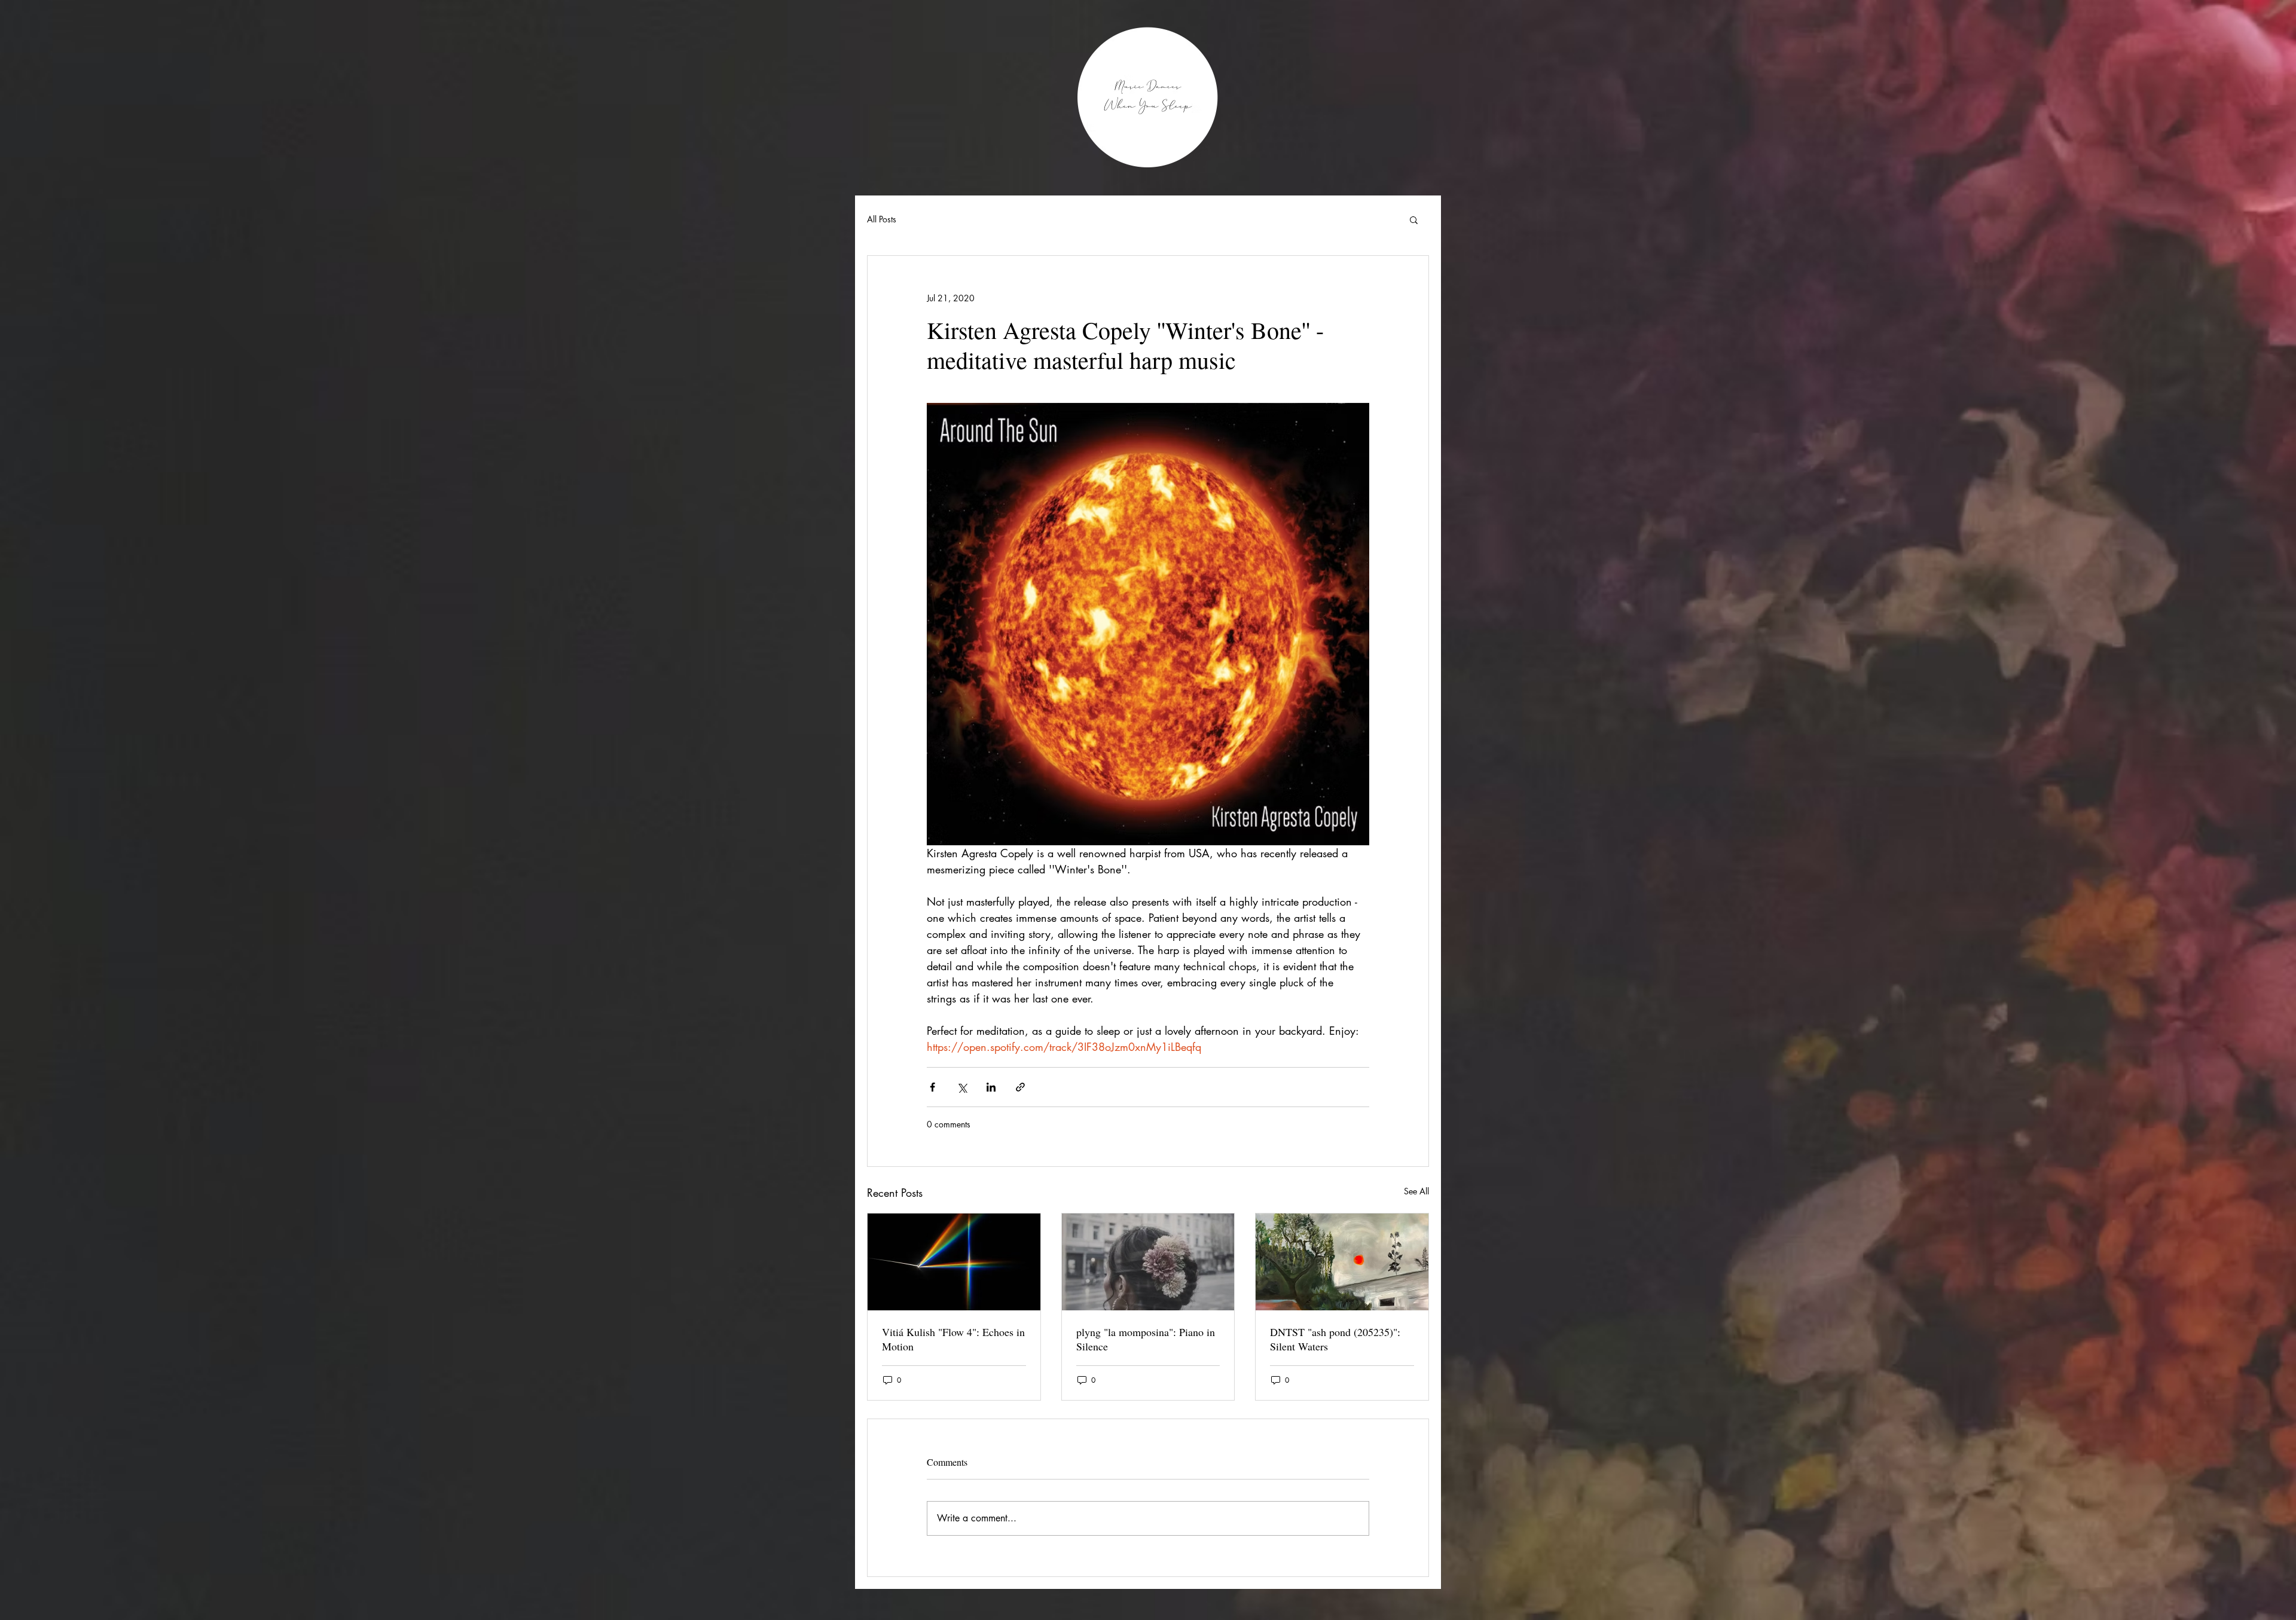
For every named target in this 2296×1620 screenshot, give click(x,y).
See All (1416, 1191)
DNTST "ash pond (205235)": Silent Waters (1335, 1339)
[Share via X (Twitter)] (962, 1087)
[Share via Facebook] (932, 1087)
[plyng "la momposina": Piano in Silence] (1148, 1262)
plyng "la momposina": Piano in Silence (1146, 1339)
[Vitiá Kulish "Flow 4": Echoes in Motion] (954, 1262)
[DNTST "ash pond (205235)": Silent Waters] (1342, 1262)
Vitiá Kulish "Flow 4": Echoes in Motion (953, 1339)
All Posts (882, 219)
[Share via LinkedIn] (991, 1087)
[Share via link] (1020, 1087)
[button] (1414, 219)
